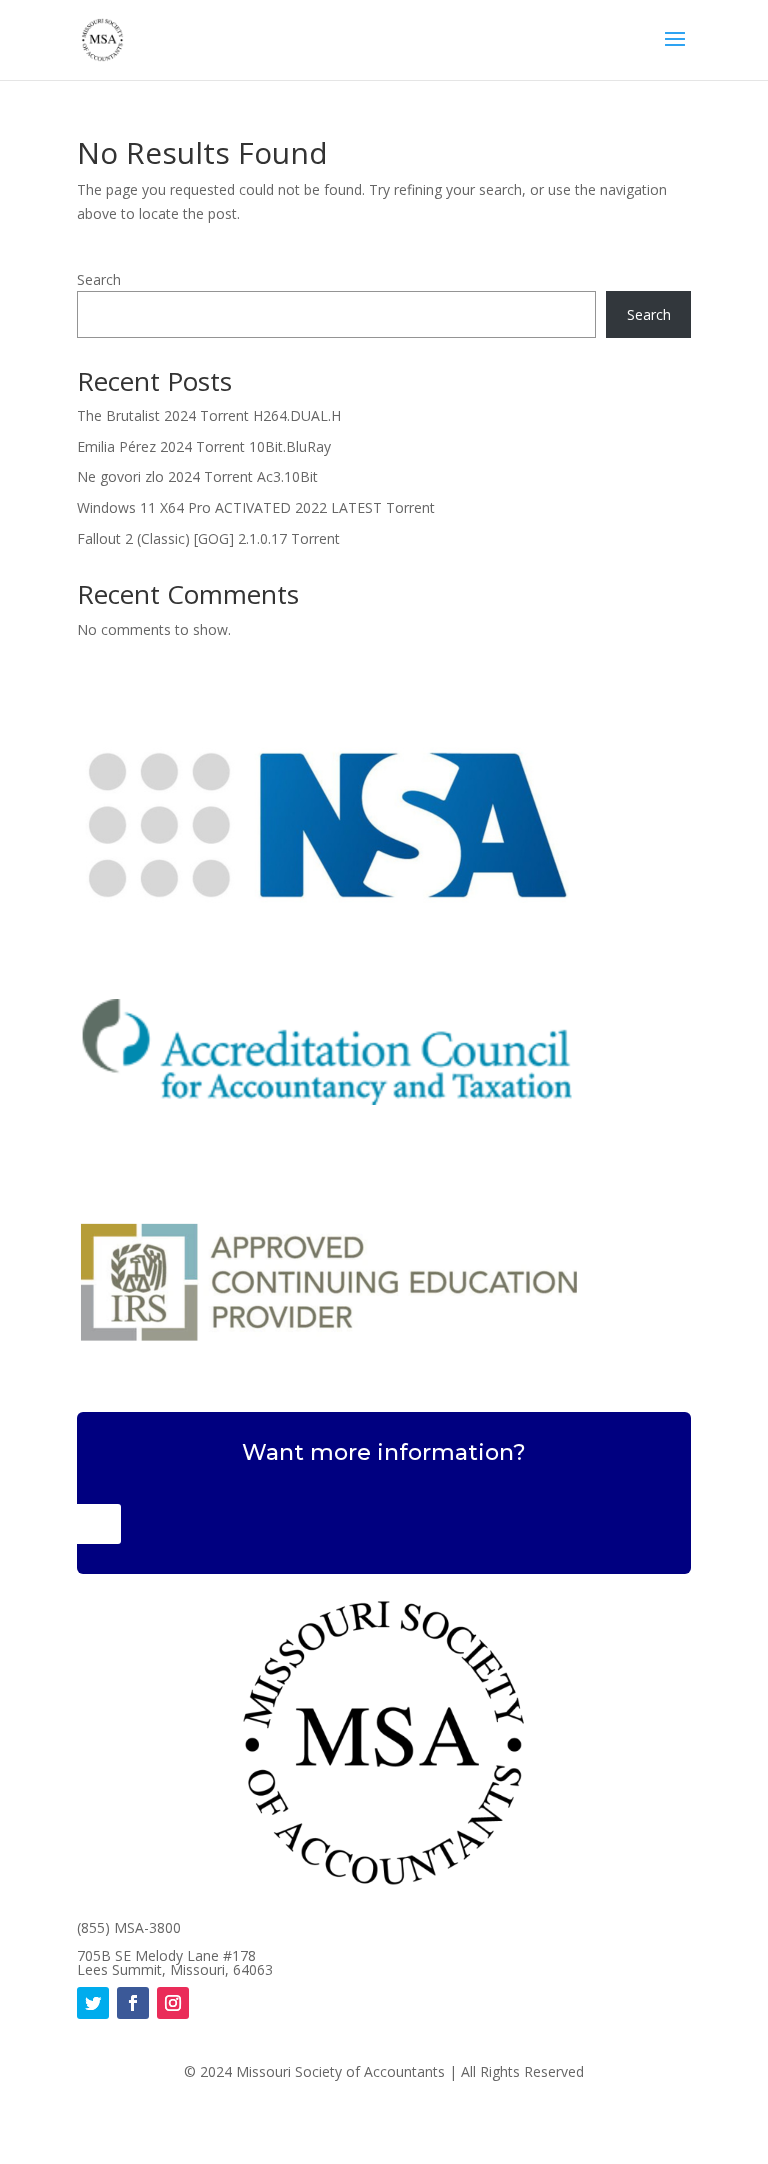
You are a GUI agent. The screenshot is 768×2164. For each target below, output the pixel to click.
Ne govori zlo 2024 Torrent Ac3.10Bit (197, 476)
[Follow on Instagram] (173, 2003)
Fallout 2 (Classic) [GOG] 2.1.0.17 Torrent (208, 538)
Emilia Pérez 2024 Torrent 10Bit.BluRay (204, 446)
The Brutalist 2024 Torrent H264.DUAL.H (209, 415)
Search (99, 279)
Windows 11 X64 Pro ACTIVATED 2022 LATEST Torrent (256, 507)
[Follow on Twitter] (93, 2003)
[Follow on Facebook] (133, 2003)
